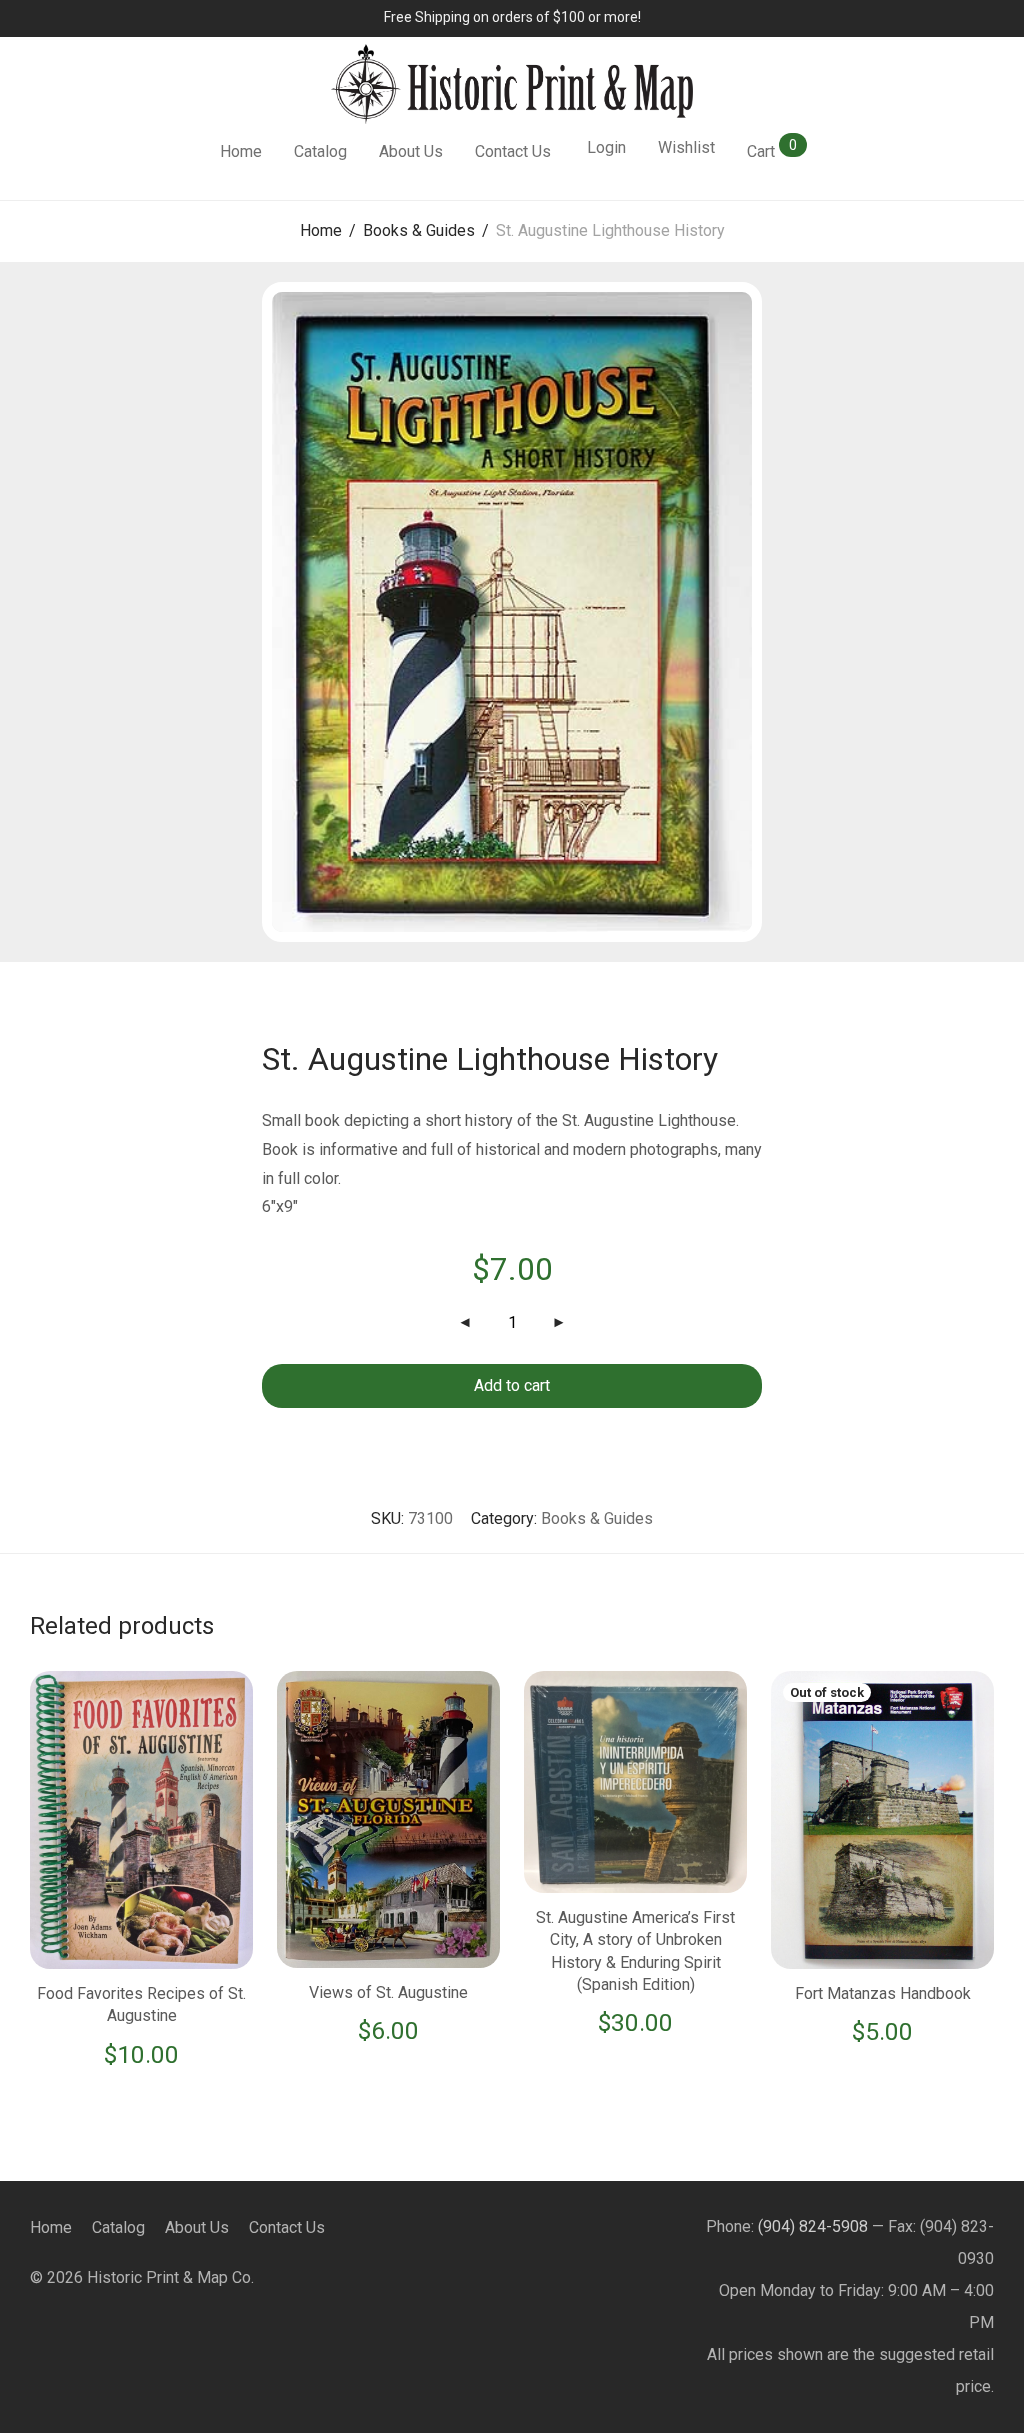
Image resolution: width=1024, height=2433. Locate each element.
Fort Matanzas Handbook (883, 1993)
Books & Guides (419, 230)
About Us (411, 151)
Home (241, 151)
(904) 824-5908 (813, 2226)
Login (606, 147)
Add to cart (512, 1385)
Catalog (320, 151)
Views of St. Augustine (388, 1992)
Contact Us (513, 151)
